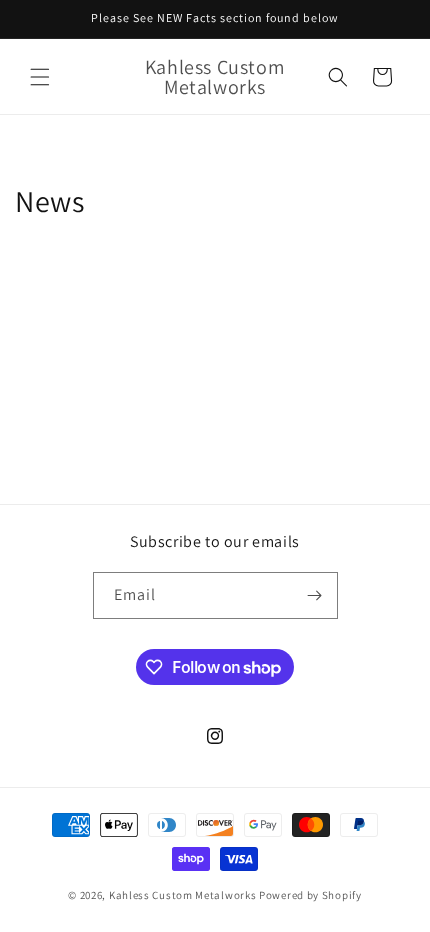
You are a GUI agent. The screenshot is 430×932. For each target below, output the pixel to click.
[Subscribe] (315, 595)
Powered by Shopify (310, 895)
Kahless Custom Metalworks (183, 895)
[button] (40, 77)
